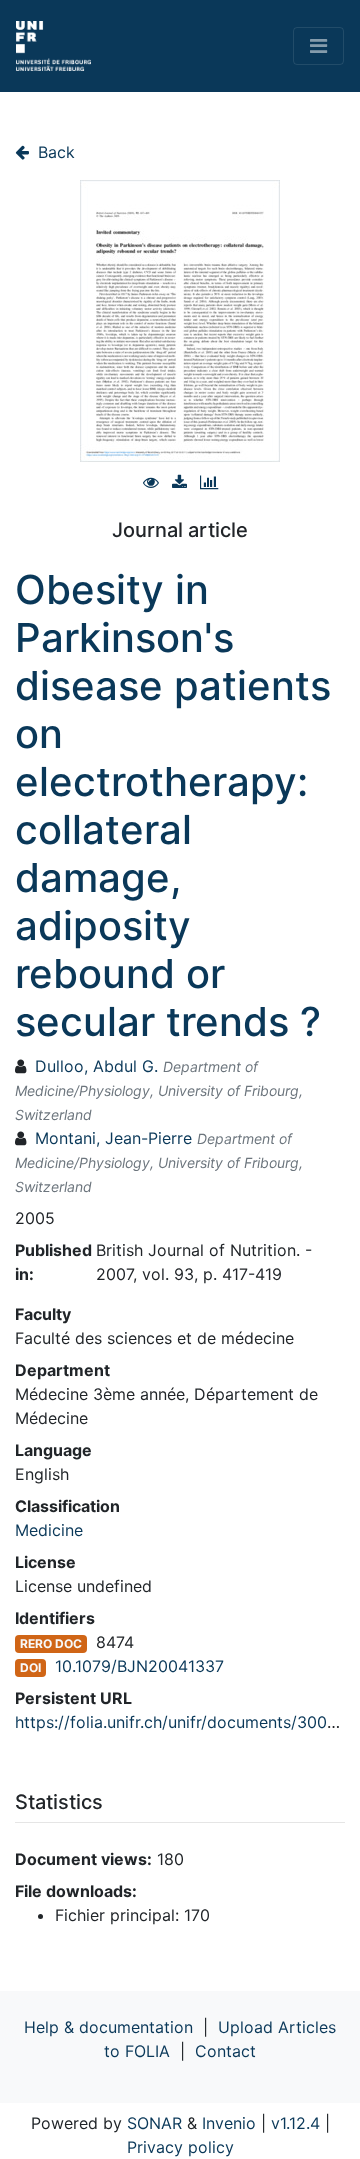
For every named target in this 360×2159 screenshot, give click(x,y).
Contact (225, 2051)
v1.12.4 (295, 2123)
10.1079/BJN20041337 (139, 1666)
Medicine (49, 1530)
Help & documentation (108, 2027)
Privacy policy (180, 2147)
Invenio (229, 2123)
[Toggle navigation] (318, 46)
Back (54, 152)
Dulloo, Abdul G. (96, 1066)
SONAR (154, 2123)
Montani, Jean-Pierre (113, 1138)
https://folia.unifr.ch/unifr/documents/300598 (186, 1722)
